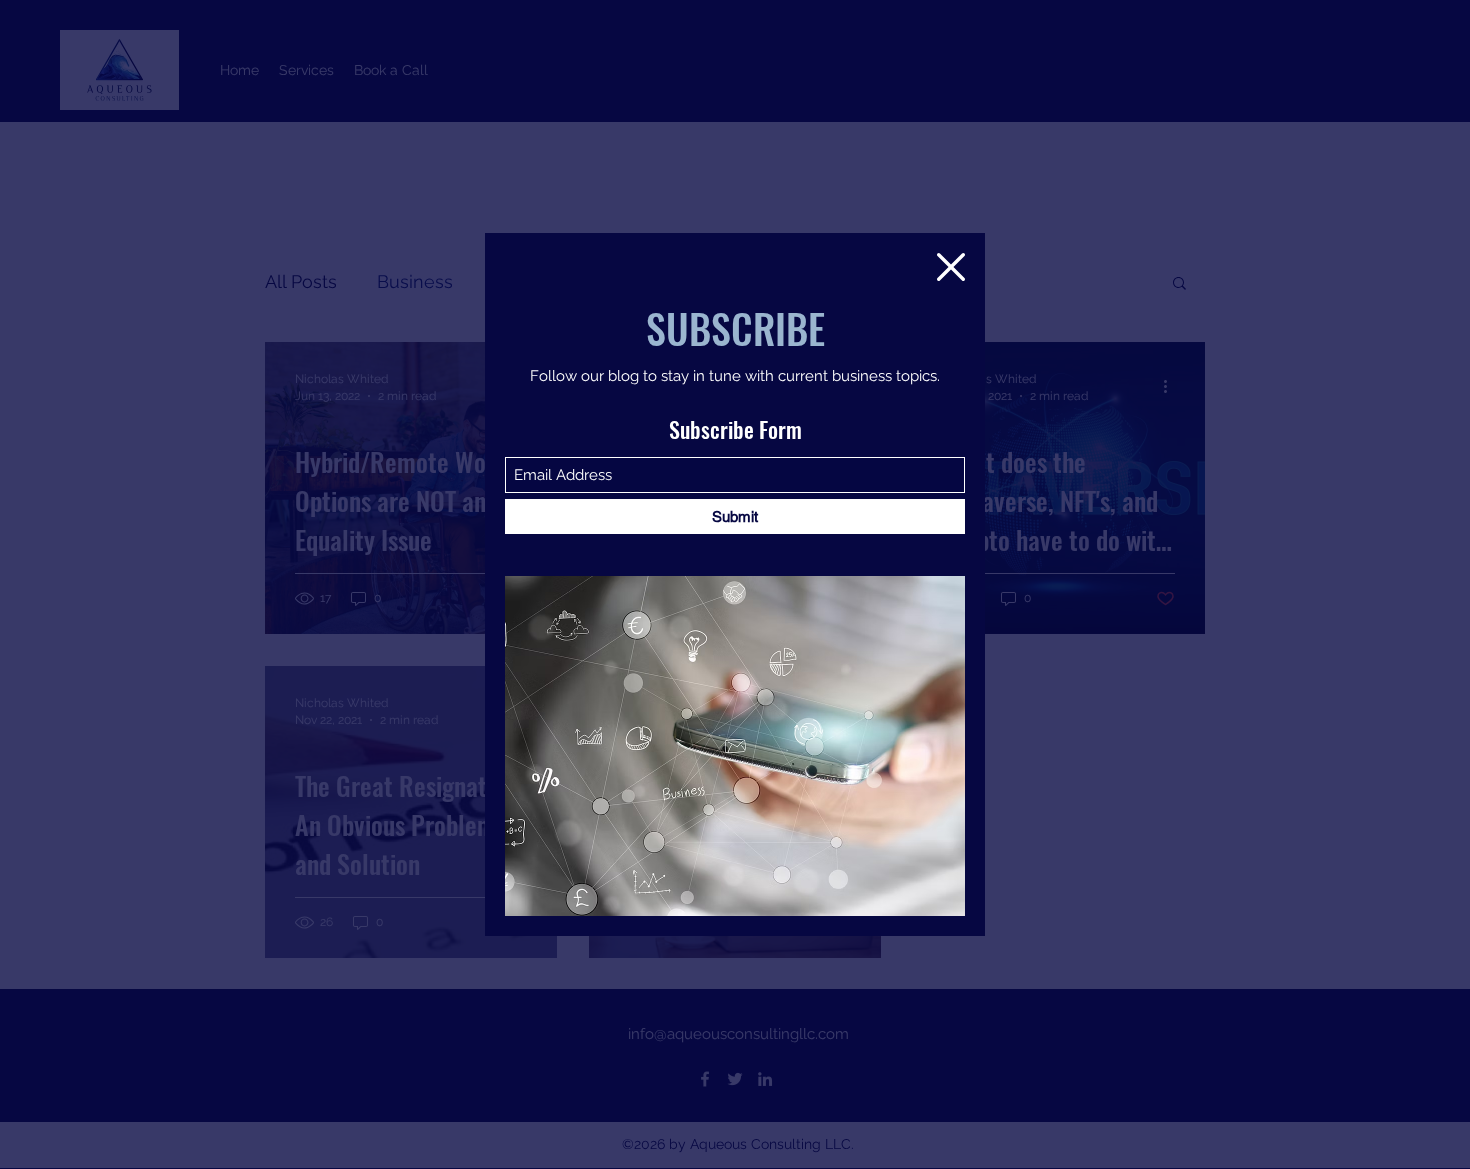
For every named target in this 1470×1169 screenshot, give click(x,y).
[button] (951, 267)
